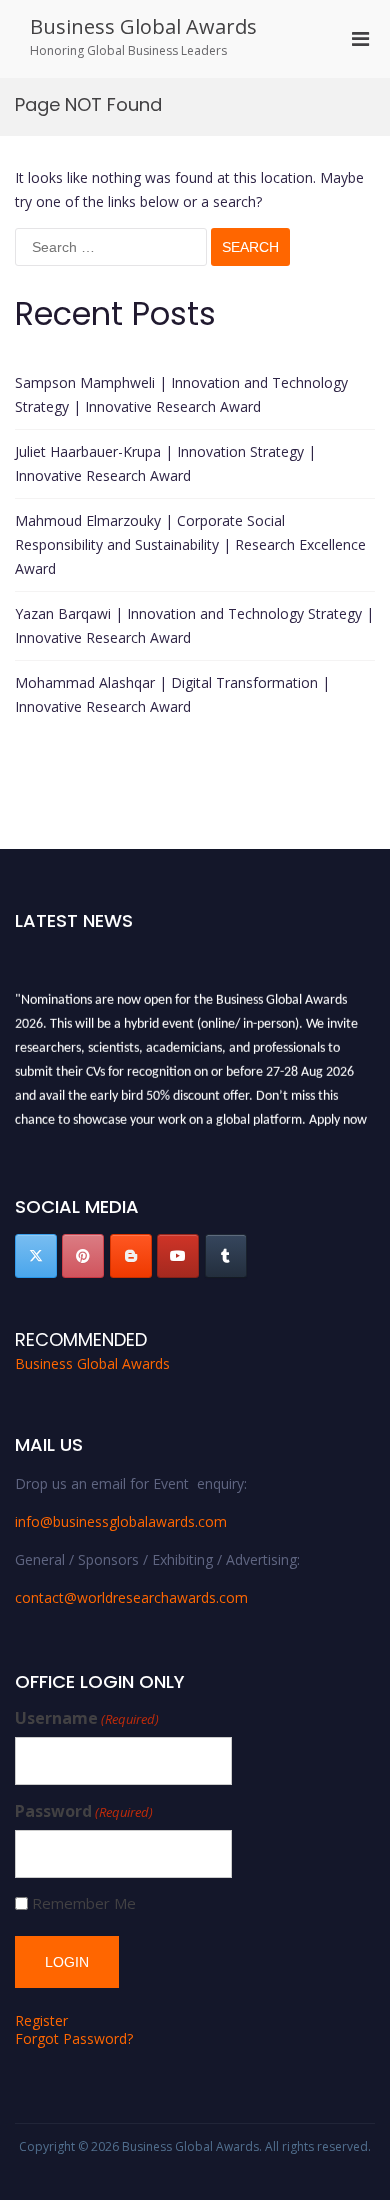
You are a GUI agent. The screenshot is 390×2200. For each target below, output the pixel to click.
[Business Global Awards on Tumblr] (226, 1256)
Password (84, 1811)
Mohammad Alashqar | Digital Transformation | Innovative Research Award (172, 694)
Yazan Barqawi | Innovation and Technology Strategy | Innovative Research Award (194, 625)
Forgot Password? (74, 2038)
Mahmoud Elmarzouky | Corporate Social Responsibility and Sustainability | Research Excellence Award (190, 544)
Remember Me (84, 1903)
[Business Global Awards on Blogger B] (131, 1256)
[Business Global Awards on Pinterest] (83, 1256)
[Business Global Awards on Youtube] (178, 1256)
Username (87, 1718)
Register (41, 2020)
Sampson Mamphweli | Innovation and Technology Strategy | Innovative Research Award (181, 394)
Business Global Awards (143, 26)
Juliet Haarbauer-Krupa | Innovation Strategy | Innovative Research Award (165, 463)
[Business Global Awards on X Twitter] (36, 1256)
